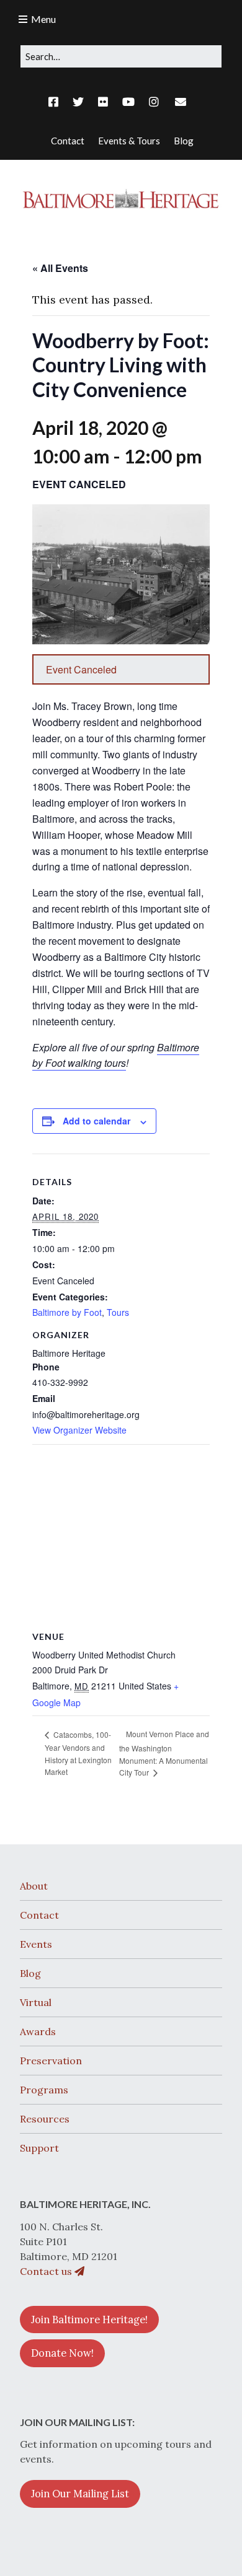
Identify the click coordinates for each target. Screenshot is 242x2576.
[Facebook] (56, 102)
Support (39, 2148)
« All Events (60, 268)
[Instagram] (154, 102)
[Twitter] (78, 102)
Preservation (51, 2061)
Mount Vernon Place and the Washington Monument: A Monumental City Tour (164, 1753)
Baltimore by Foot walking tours (116, 1055)
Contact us (47, 2271)
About (34, 1886)
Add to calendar (96, 1121)
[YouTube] (128, 102)
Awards (38, 2031)
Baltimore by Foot (67, 1312)
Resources (45, 2119)
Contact (39, 1915)
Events (36, 1944)
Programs (44, 2090)
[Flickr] (103, 102)
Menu (43, 19)
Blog (30, 1973)
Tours (118, 1312)
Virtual (36, 2002)
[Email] (180, 102)
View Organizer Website (79, 1430)
